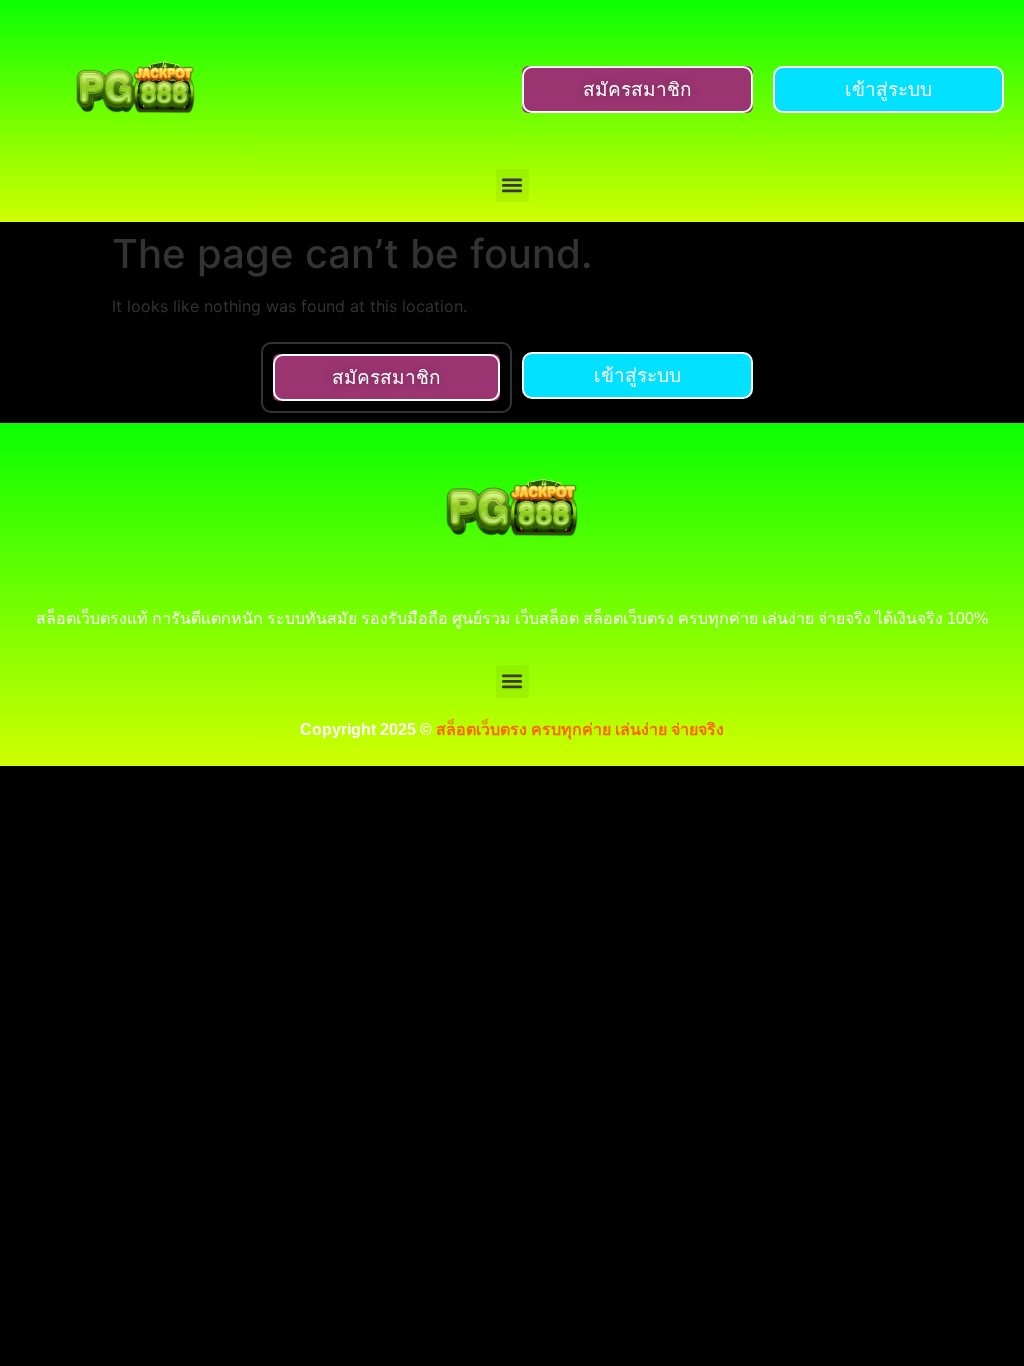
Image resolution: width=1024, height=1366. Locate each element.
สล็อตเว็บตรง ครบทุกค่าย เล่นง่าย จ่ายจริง (580, 729)
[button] (512, 185)
